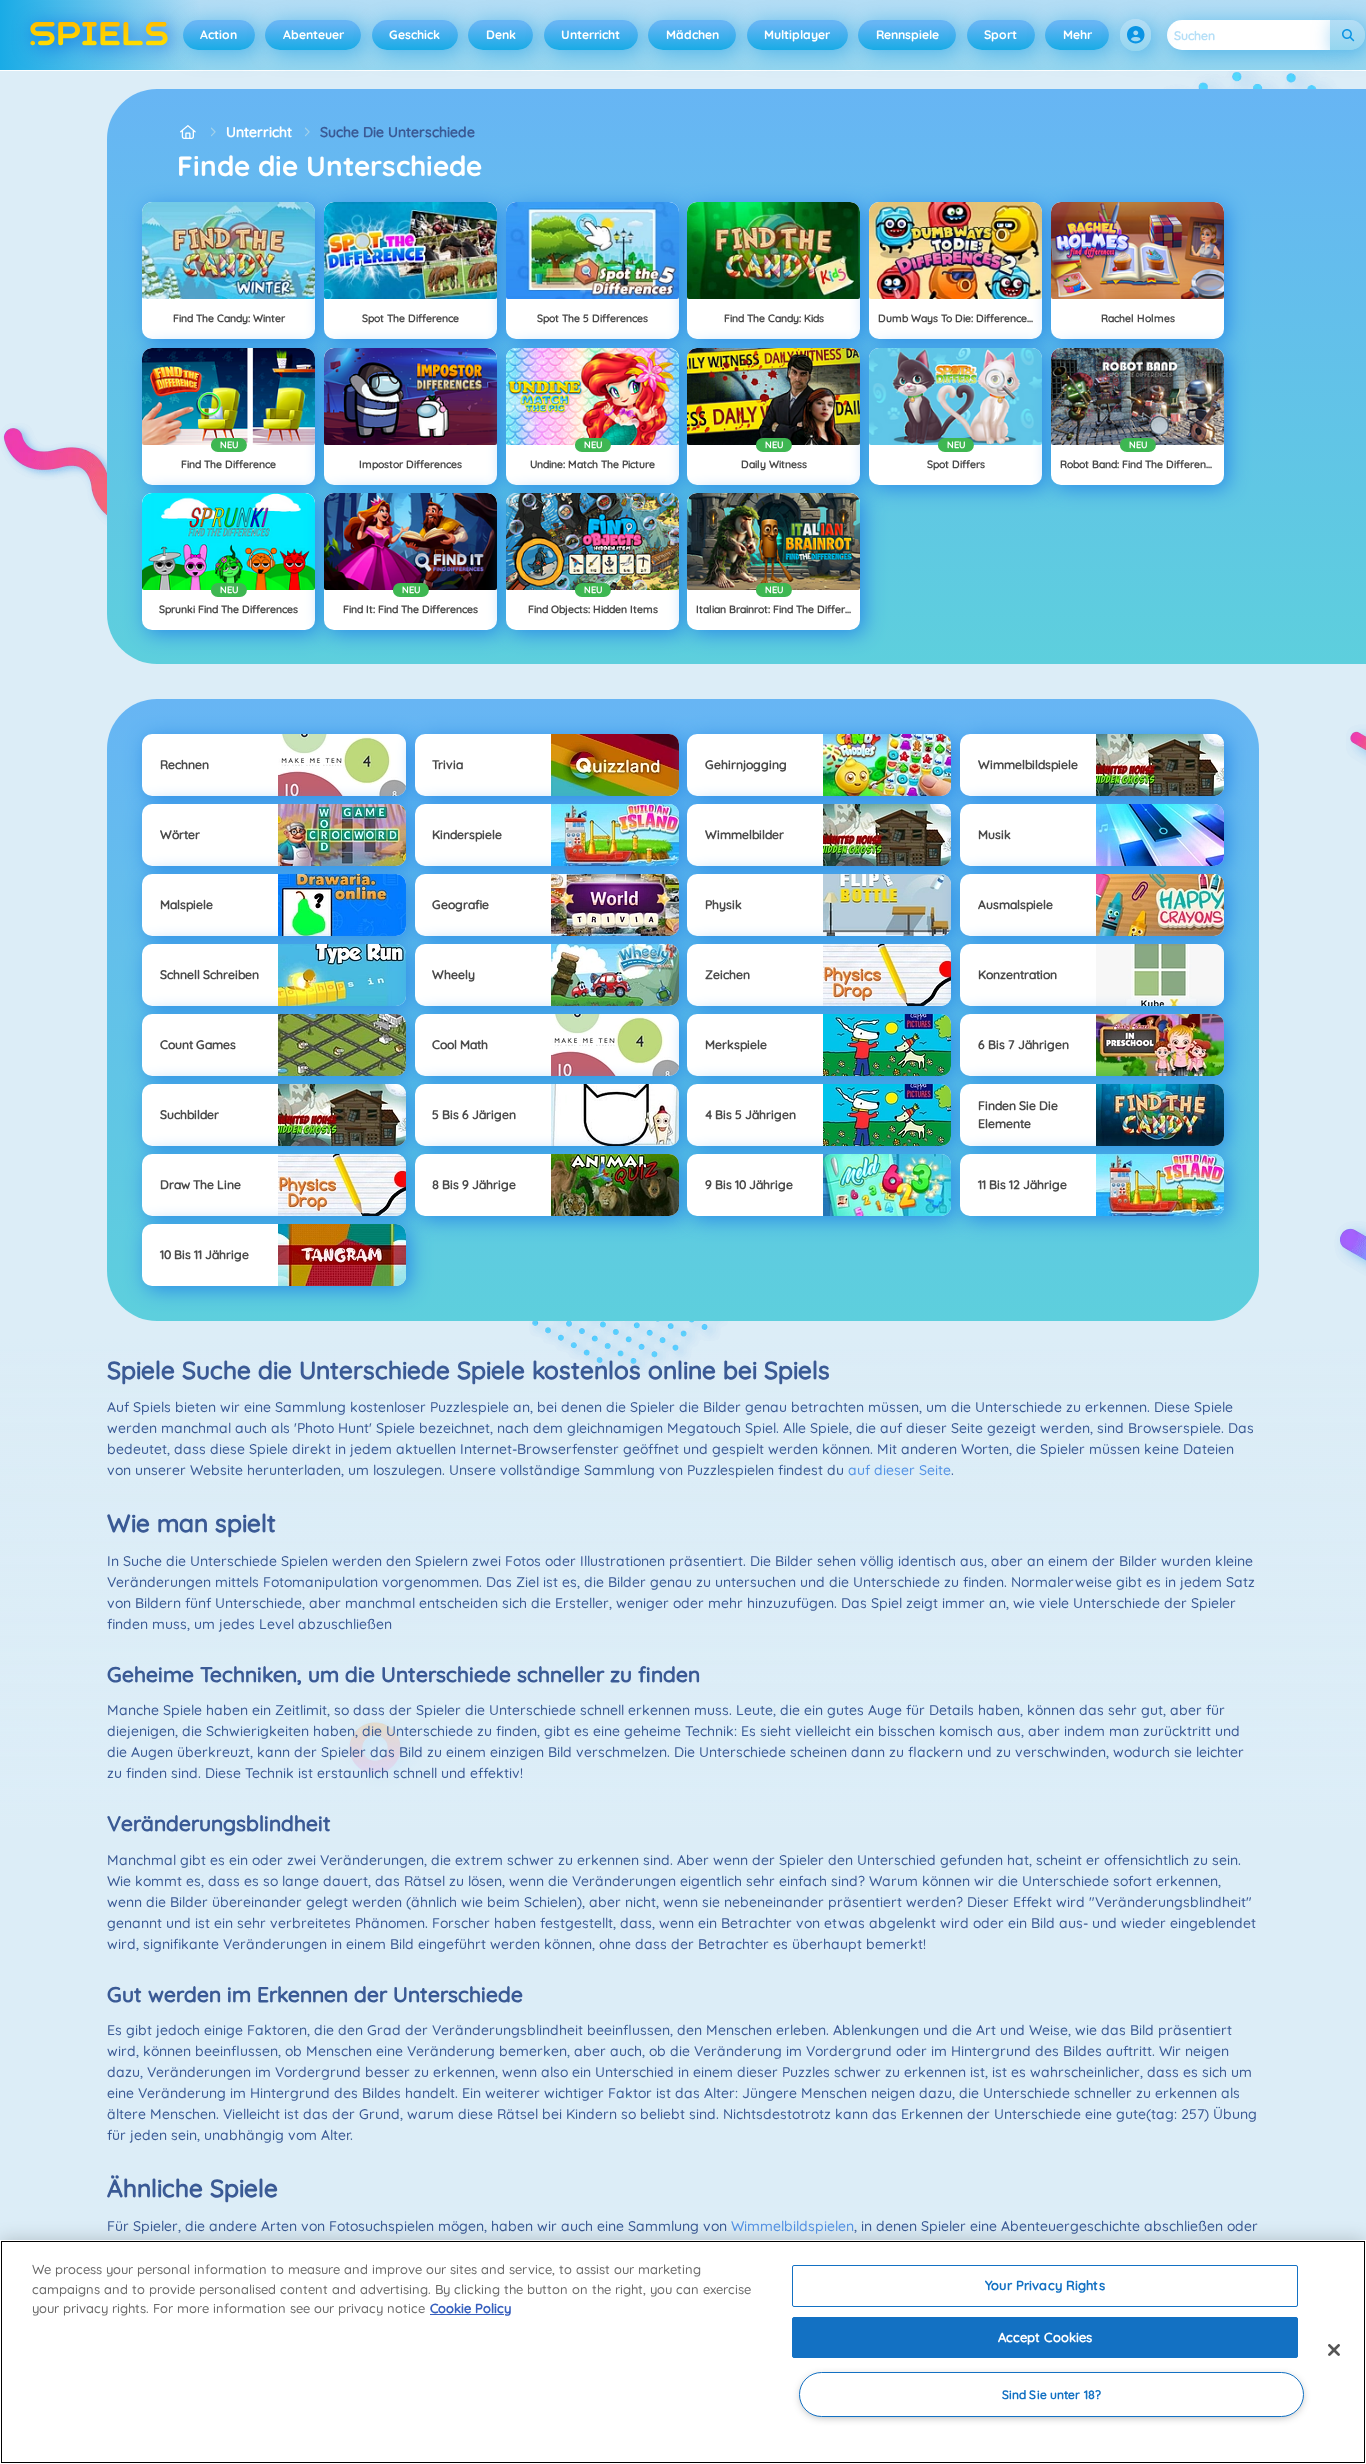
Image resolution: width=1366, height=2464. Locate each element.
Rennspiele (907, 34)
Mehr (1077, 34)
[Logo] (99, 35)
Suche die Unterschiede (397, 132)
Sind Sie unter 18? (1051, 2394)
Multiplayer (797, 34)
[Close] (1334, 2350)
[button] (1136, 35)
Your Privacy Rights (1044, 2285)
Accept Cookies (1045, 2337)
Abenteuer (313, 34)
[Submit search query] (1347, 35)
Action (218, 34)
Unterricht (590, 34)
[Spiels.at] (187, 132)
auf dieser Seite (899, 1470)
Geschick (414, 34)
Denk (501, 34)
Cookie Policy (470, 2308)
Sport (1000, 34)
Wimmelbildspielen (792, 2226)
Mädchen (692, 34)
